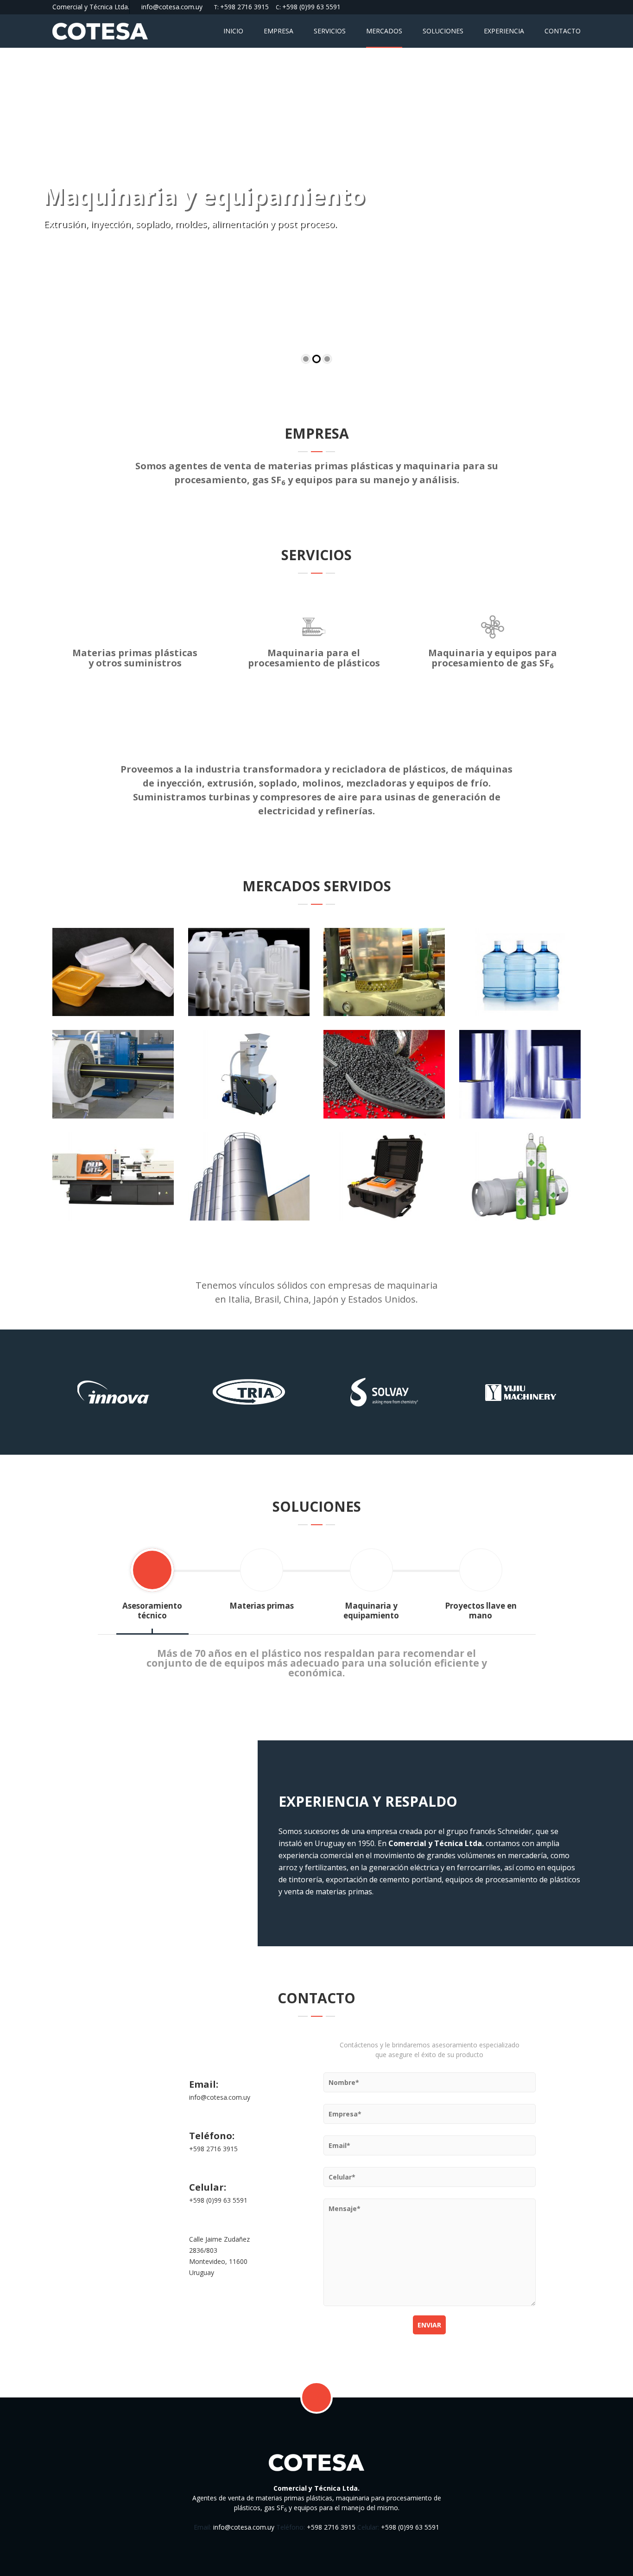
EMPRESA (279, 31)
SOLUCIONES (443, 31)
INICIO (233, 31)
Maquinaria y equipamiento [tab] (371, 1611)
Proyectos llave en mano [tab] (481, 1611)
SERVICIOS (330, 31)
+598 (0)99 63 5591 (311, 7)
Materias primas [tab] (262, 1606)
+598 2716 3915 (244, 7)
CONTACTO (563, 31)
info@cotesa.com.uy (172, 7)
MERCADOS (384, 31)
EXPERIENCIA (504, 31)
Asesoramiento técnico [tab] (152, 1611)
